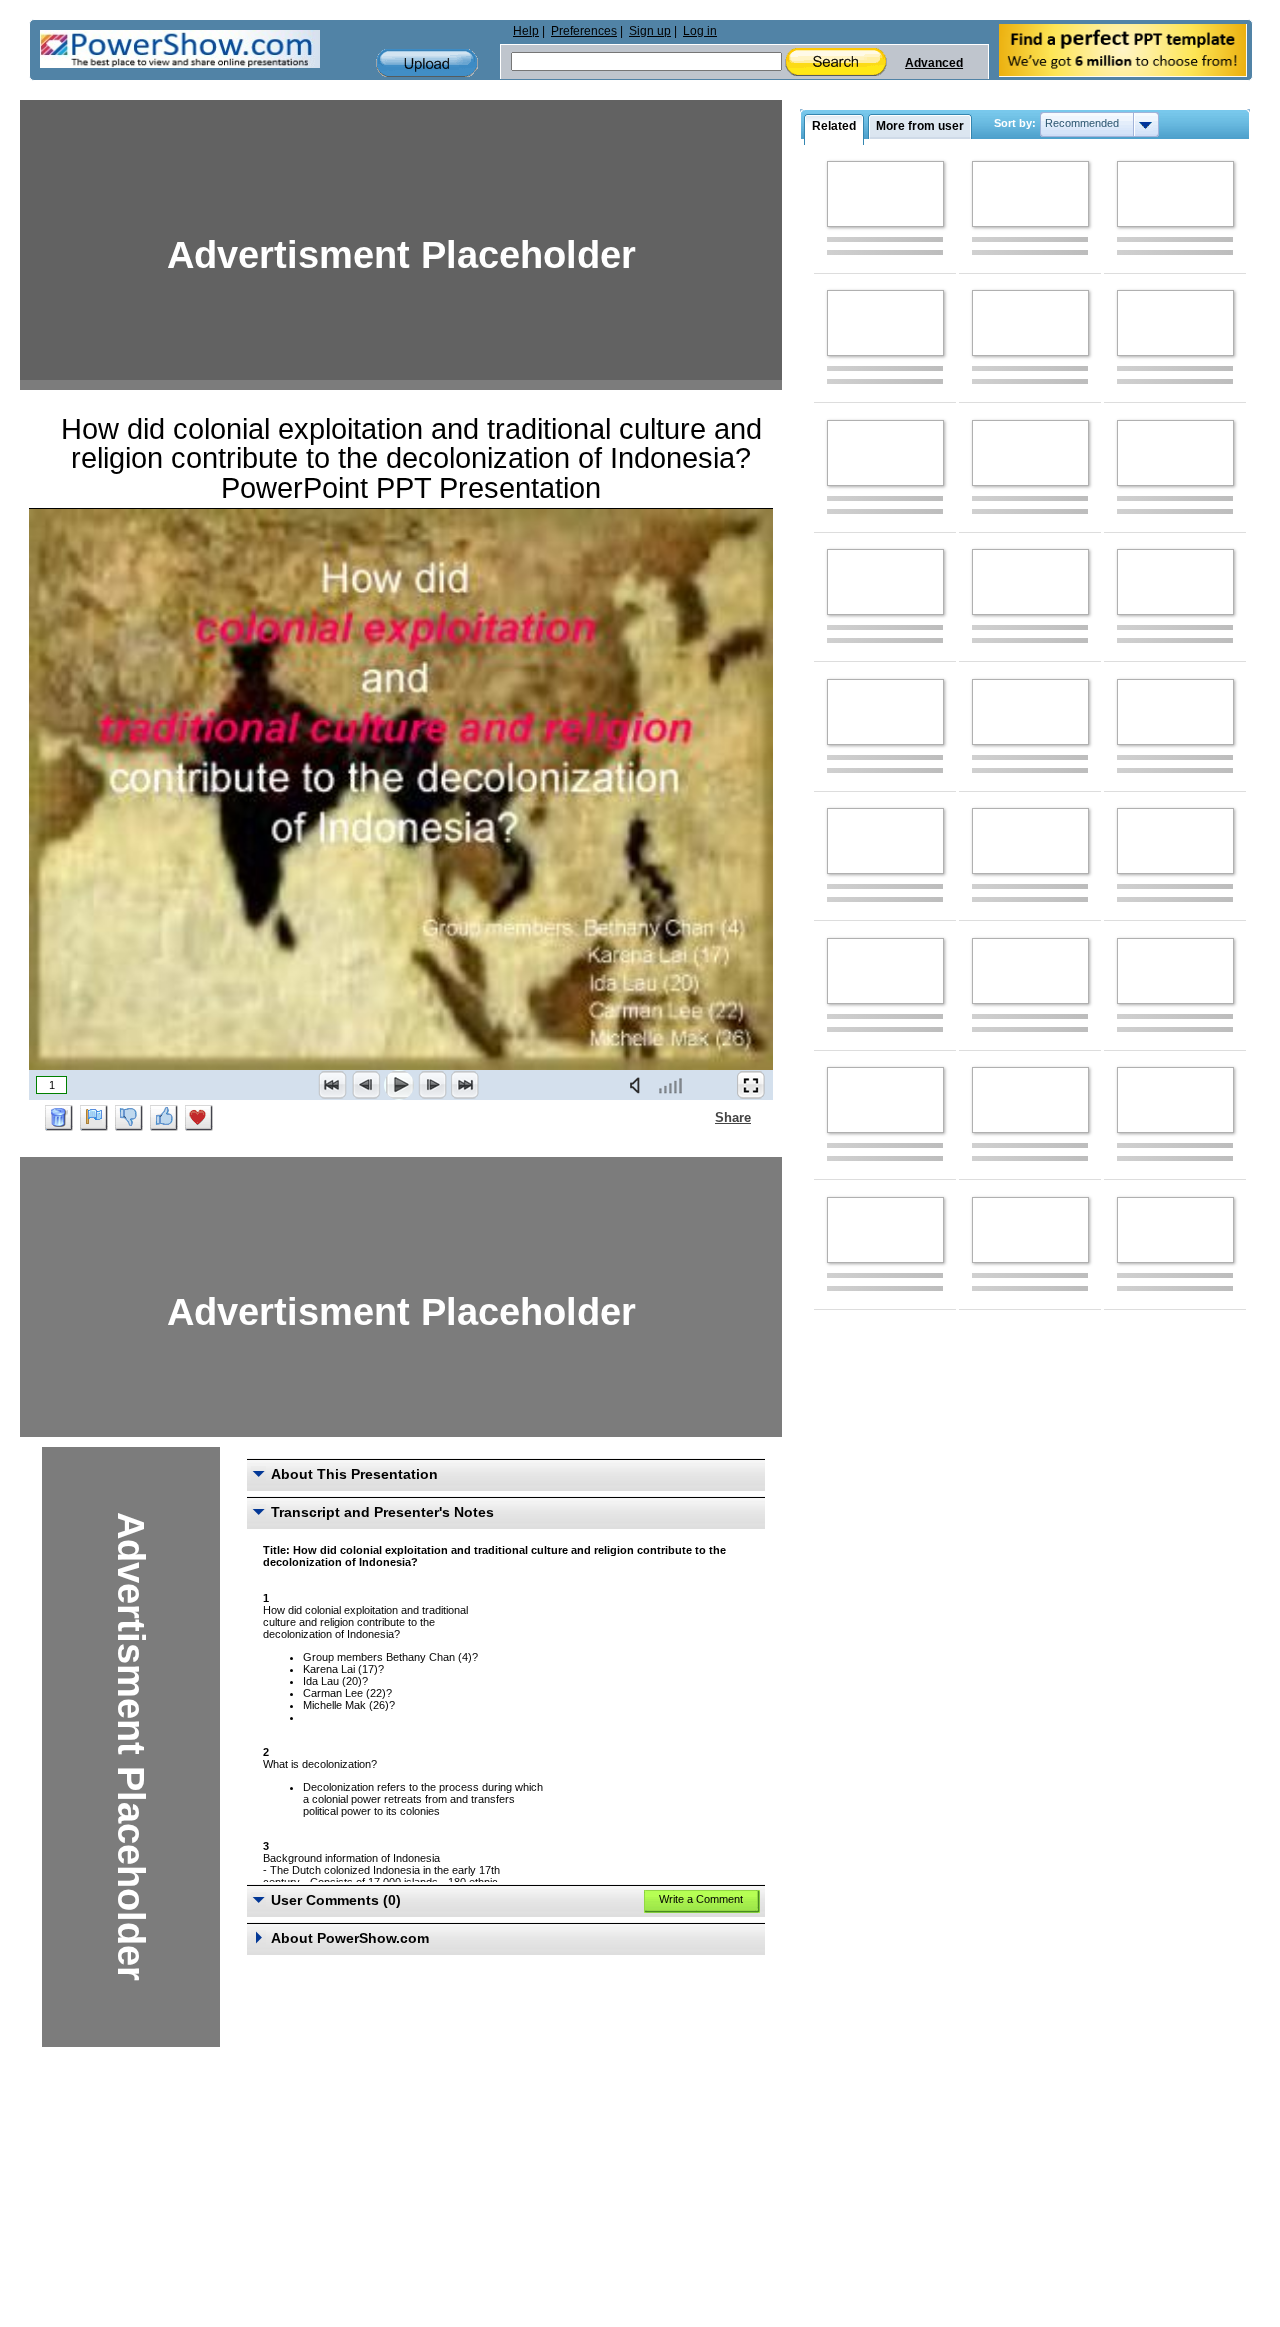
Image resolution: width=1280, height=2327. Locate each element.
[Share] (703, 1117)
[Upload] (427, 63)
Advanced (934, 63)
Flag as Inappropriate (94, 1118)
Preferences (584, 31)
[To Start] (333, 1085)
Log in (700, 31)
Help (526, 31)
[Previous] (366, 1085)
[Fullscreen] (751, 1085)
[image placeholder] (885, 194)
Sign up (650, 31)
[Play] (399, 1085)
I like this (164, 1118)
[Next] (432, 1085)
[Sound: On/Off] (639, 1085)
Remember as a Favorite (199, 1118)
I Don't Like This (129, 1118)
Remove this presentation (59, 1118)
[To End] (465, 1085)
